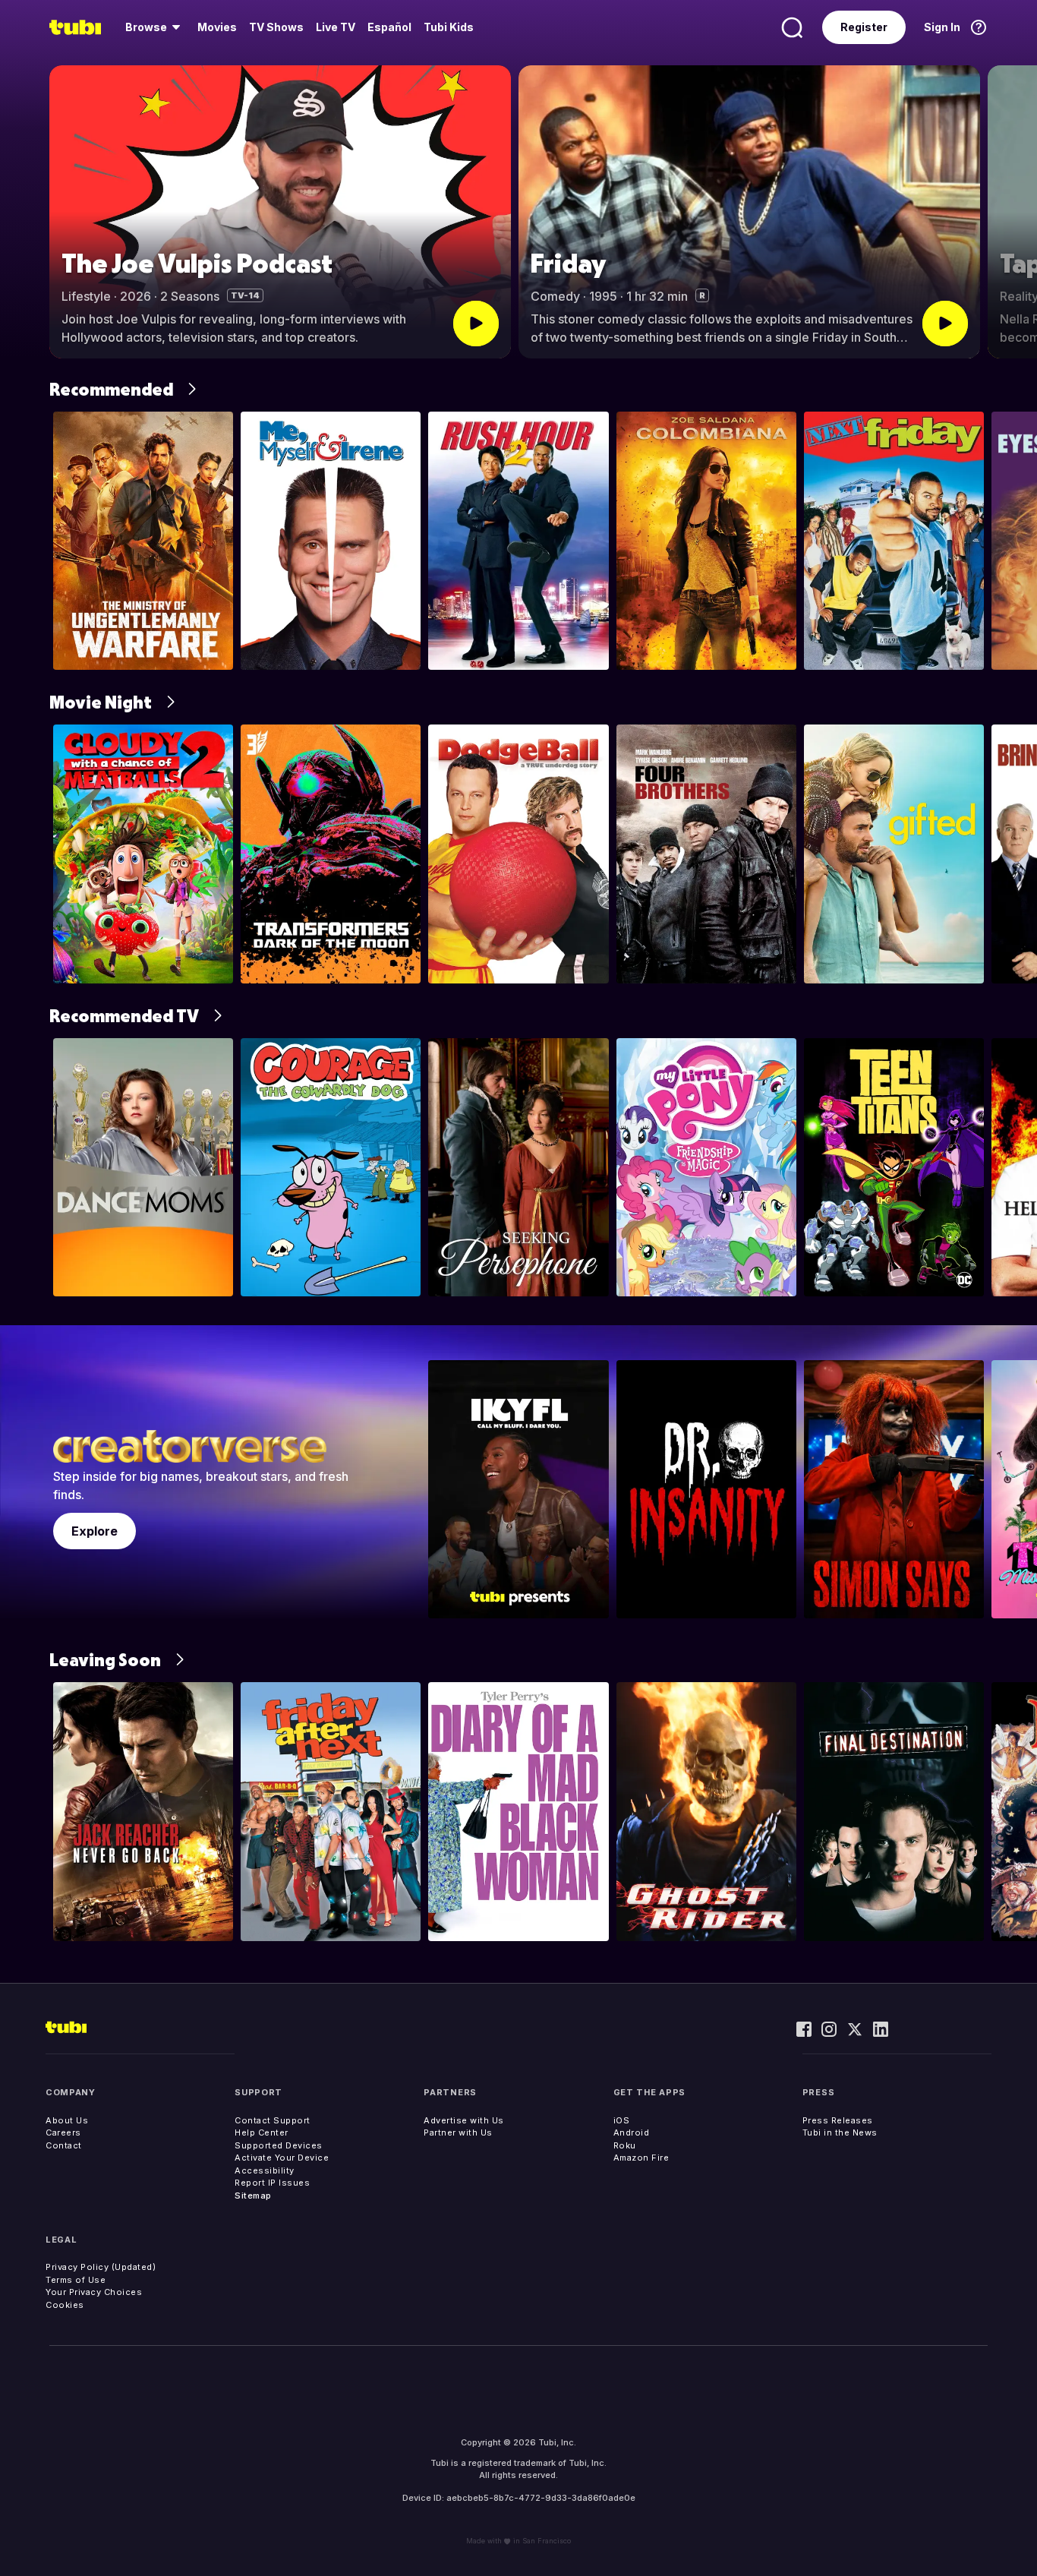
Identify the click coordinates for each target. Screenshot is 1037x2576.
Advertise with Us (464, 2120)
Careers (63, 2132)
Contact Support (273, 2120)
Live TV (336, 27)
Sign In (942, 27)
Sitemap (253, 2196)
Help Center (262, 2132)
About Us (67, 2120)
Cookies (65, 2305)
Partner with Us (458, 2132)
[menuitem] (155, 27)
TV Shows (276, 27)
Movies (217, 27)
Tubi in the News (840, 2132)
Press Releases (838, 2120)
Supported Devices (279, 2145)
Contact (64, 2145)
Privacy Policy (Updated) (101, 2267)
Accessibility (265, 2170)
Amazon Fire (641, 2158)
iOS (622, 2120)
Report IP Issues (272, 2183)
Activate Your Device (282, 2158)
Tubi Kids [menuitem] (449, 27)
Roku (625, 2145)
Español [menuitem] (389, 27)
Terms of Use (76, 2280)
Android (632, 2132)
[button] (1012, 212)
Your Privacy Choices (94, 2292)
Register (864, 27)
